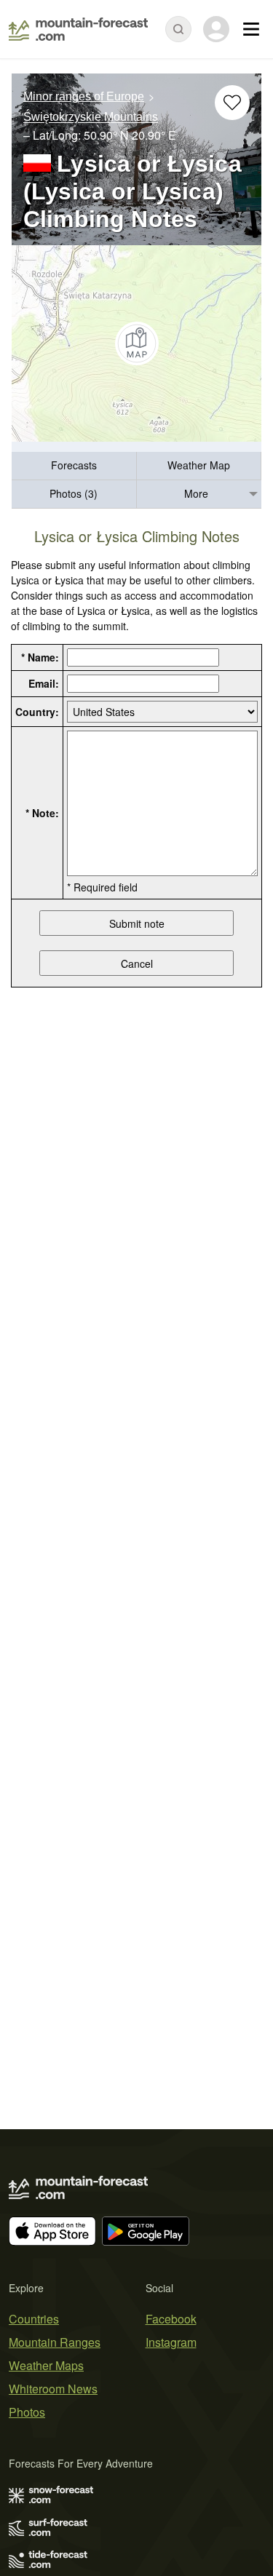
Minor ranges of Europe (84, 96)
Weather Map (199, 465)
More (196, 493)
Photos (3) (74, 493)
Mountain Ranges (55, 2342)
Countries (34, 2319)
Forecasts (74, 465)
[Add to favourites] (232, 103)
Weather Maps (46, 2365)
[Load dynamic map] (136, 343)
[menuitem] (74, 466)
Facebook (171, 2319)
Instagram (171, 2342)
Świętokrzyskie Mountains (91, 118)
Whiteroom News (53, 2389)
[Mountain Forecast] (78, 29)
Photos (27, 2412)
